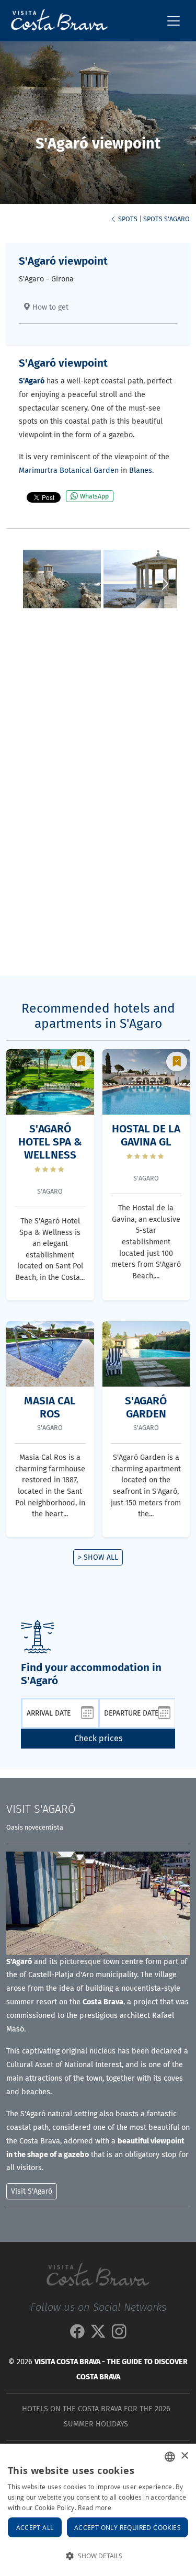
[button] (165, 584)
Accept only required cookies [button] (128, 2527)
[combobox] (170, 2457)
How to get (49, 307)
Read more (95, 2507)
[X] (98, 2335)
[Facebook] (77, 2335)
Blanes (141, 470)
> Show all (98, 1557)
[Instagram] (119, 2335)
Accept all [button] (35, 2527)
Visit (41, 1809)
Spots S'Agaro (166, 219)
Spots (127, 219)
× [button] (184, 2456)
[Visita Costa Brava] (55, 21)
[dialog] (98, 2510)
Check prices (98, 1738)
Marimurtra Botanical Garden (69, 470)
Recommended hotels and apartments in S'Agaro (98, 1016)
